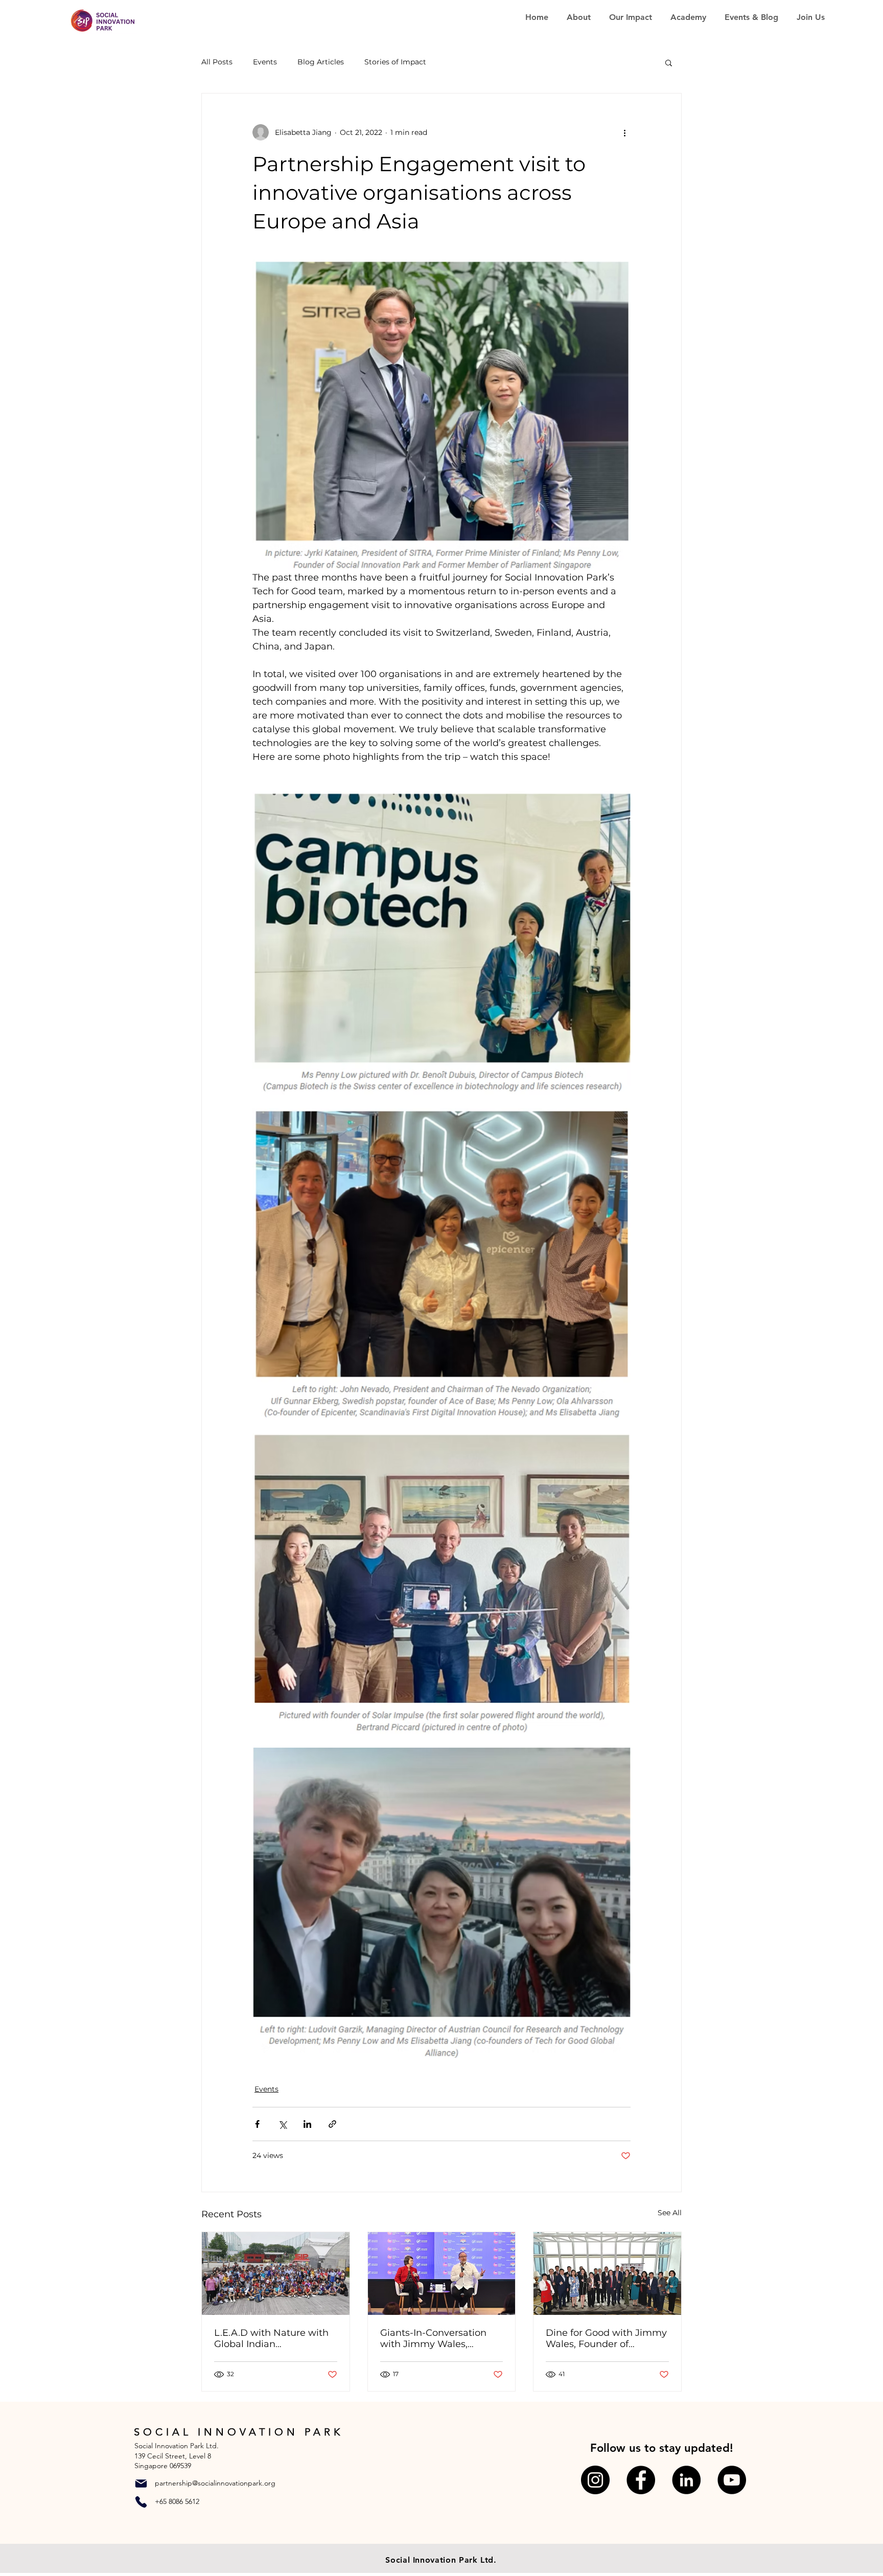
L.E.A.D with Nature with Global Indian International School (271, 2338)
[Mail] (141, 2484)
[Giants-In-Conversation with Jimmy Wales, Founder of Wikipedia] (442, 2273)
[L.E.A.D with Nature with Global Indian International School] (276, 2273)
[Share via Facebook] (257, 2124)
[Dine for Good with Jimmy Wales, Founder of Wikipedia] (607, 2273)
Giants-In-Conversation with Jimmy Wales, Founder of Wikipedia (433, 2338)
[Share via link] (332, 2124)
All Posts (217, 62)
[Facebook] (641, 2480)
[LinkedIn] (686, 2480)
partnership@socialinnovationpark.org (215, 2483)
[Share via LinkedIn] (307, 2124)
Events (265, 62)
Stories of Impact (395, 62)
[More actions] (624, 132)
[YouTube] (732, 2480)
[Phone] (141, 2502)
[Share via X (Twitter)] (282, 2124)
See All (670, 2213)
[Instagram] (595, 2480)
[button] (669, 62)
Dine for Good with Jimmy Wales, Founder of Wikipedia (606, 2338)
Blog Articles (321, 62)
